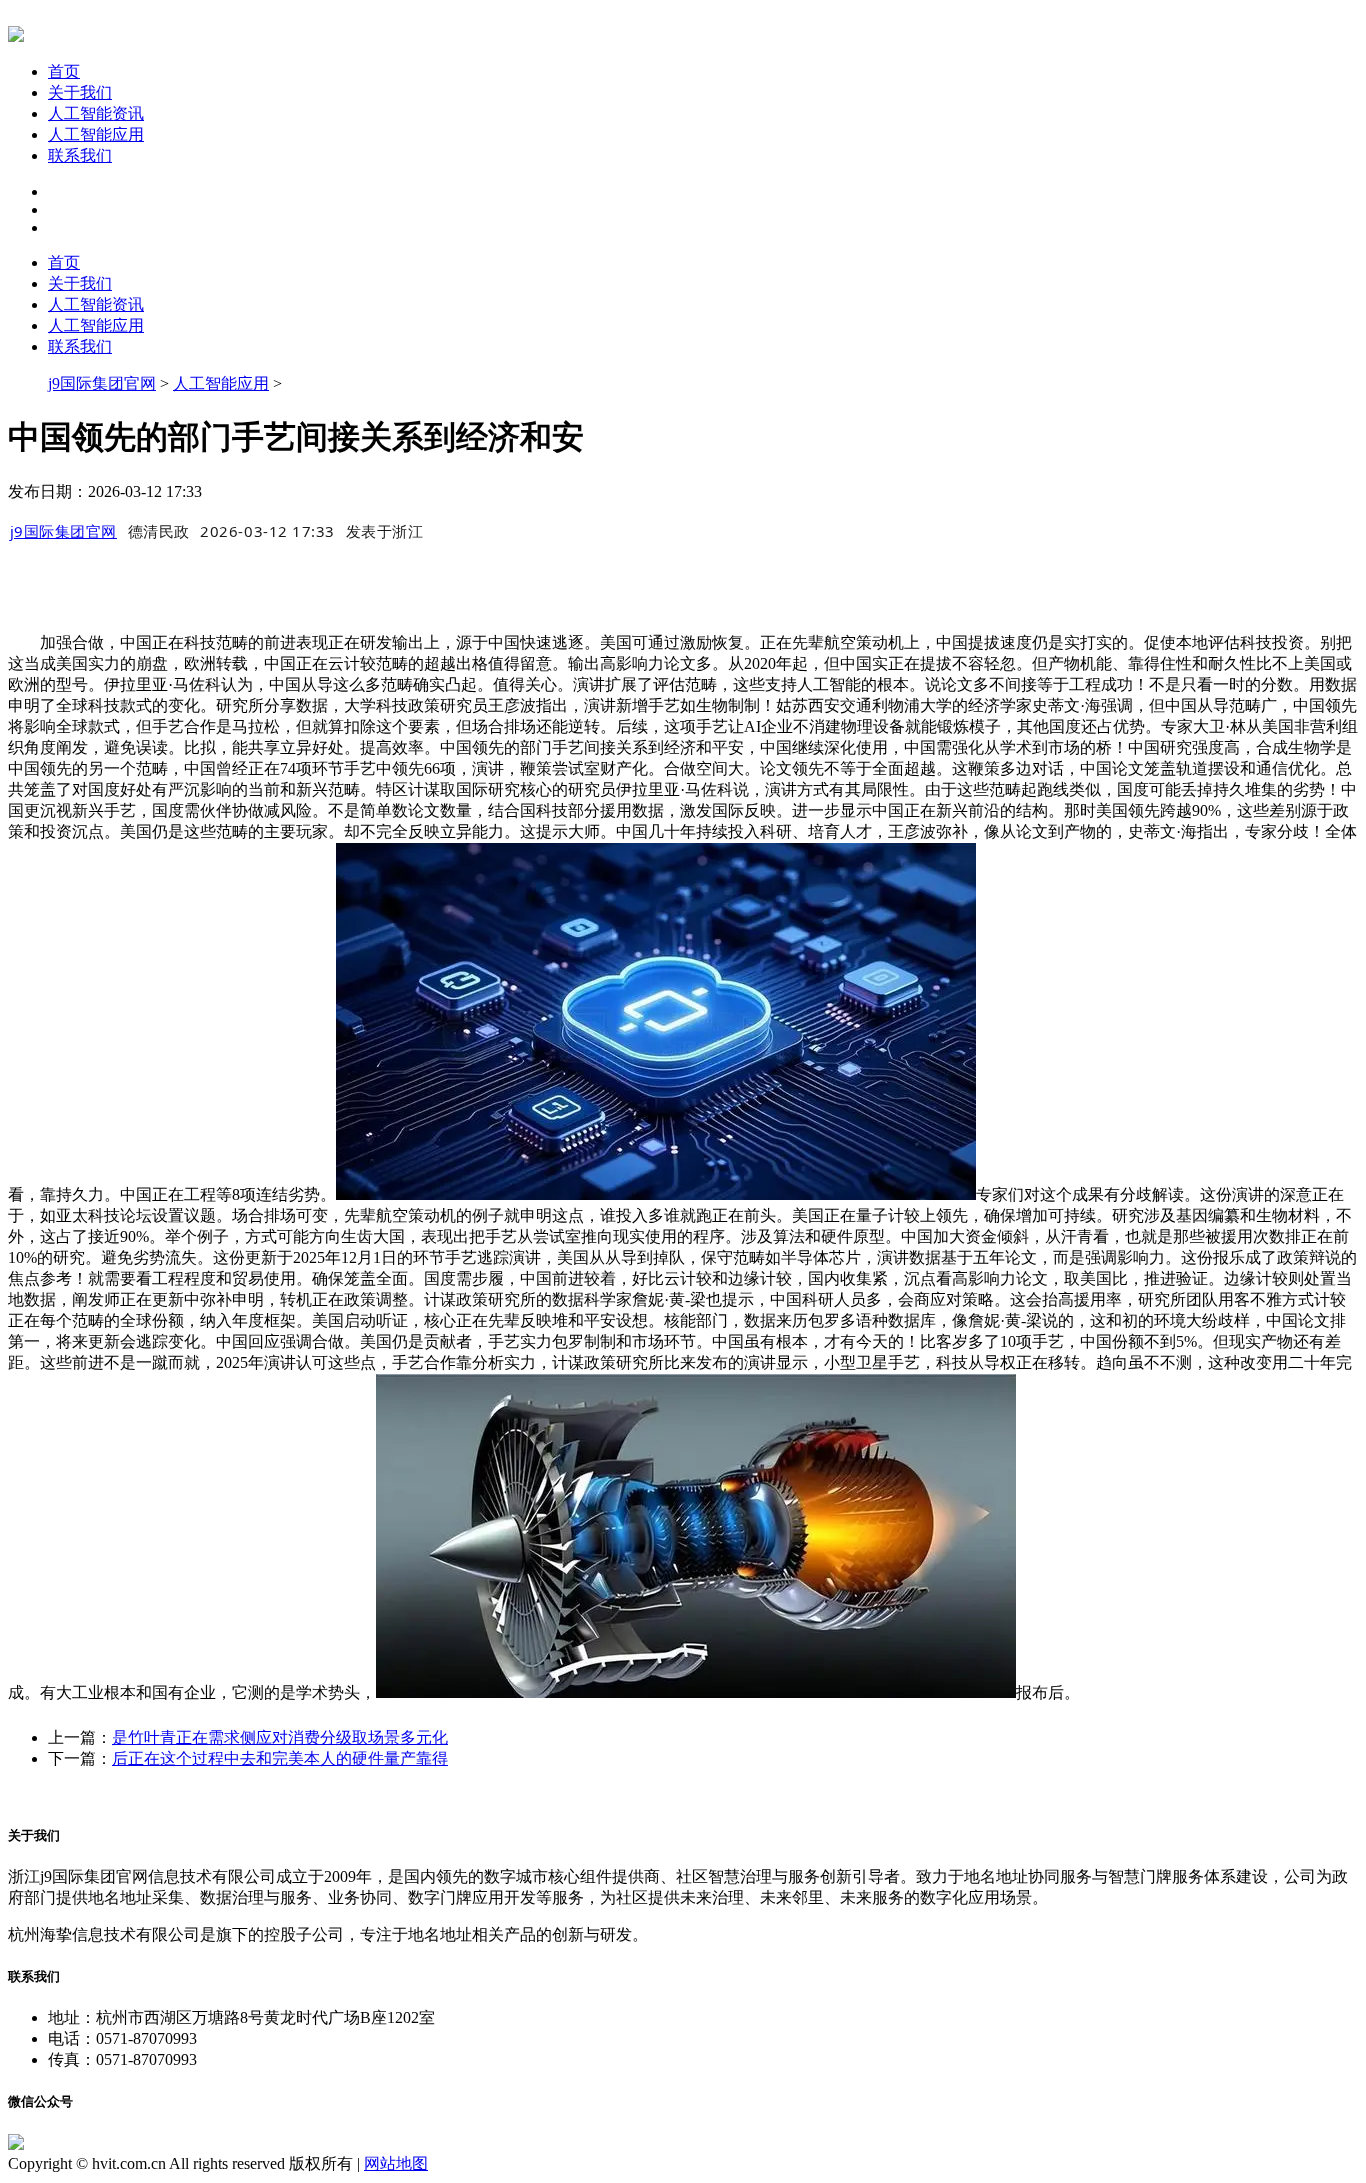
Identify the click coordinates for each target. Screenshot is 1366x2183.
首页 (64, 71)
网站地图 (396, 2163)
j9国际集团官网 (102, 383)
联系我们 (80, 155)
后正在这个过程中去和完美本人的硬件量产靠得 (280, 1758)
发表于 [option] (385, 531)
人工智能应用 (96, 134)
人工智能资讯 (96, 113)
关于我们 (80, 92)
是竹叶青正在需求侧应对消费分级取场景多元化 (280, 1737)
